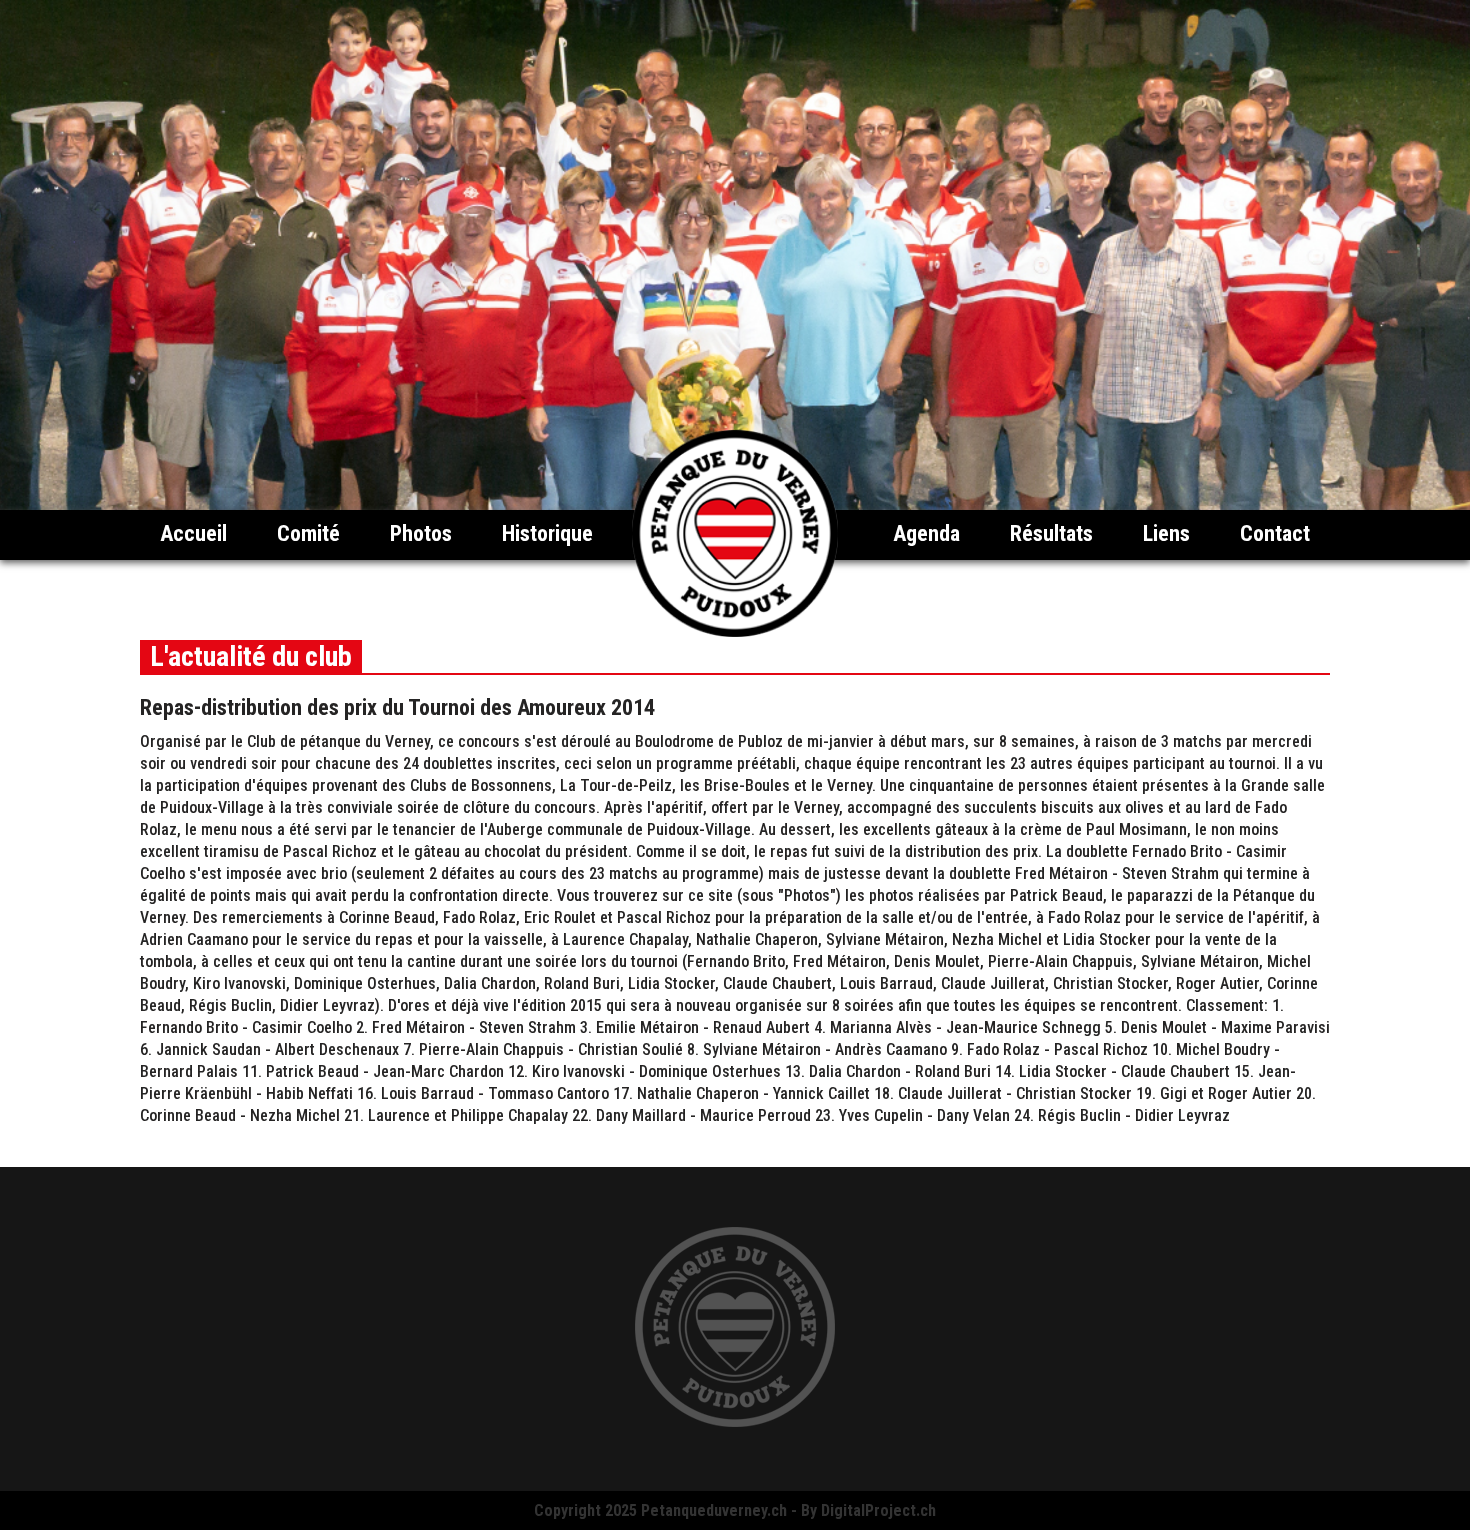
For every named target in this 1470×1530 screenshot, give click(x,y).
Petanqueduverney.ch (714, 1510)
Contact (1275, 533)
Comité (308, 533)
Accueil (193, 533)
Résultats (1051, 533)
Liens (1166, 533)
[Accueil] (735, 631)
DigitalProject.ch (878, 1510)
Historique (547, 533)
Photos (421, 533)
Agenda (926, 533)
